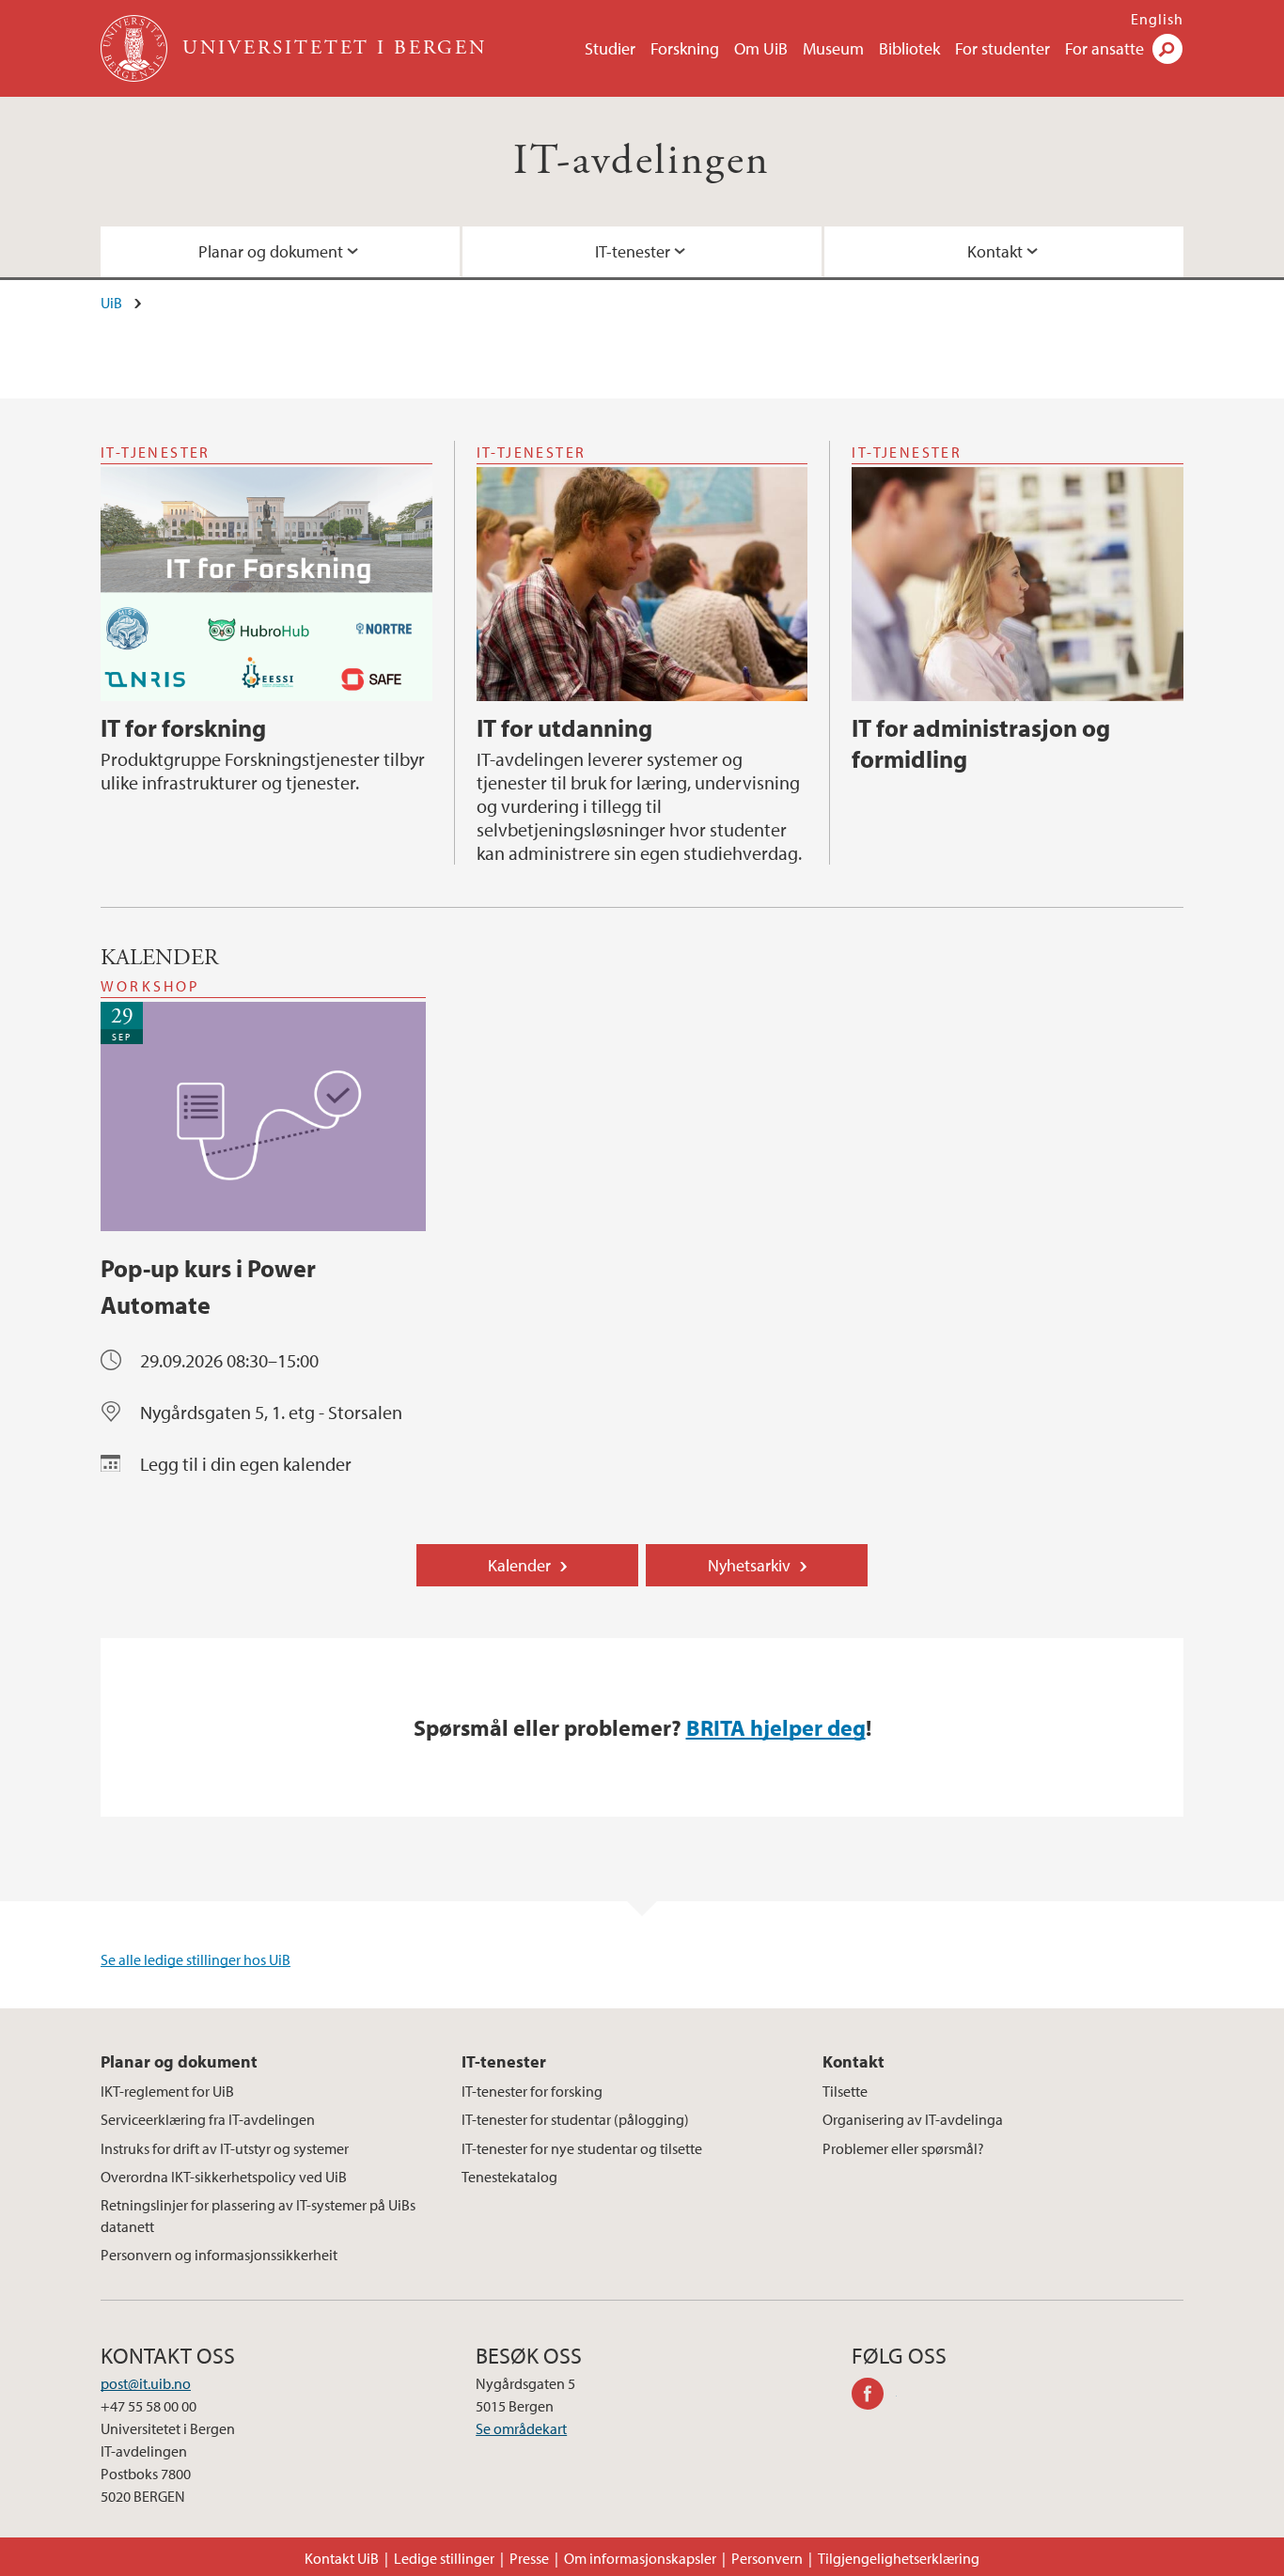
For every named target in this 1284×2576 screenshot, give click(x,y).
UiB (111, 303)
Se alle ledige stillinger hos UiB (196, 1959)
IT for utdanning (564, 728)
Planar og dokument (271, 251)
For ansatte (1104, 48)
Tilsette (845, 2091)
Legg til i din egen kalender (246, 1464)
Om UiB (761, 48)
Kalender (519, 1565)
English (1157, 19)
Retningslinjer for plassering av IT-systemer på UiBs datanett (258, 2215)
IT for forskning (183, 728)
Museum (833, 48)
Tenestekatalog (509, 2177)
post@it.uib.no (146, 2383)
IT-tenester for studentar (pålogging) (575, 2119)
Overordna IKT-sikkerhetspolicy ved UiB (224, 2177)
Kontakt (995, 251)
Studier (610, 48)
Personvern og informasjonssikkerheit (219, 2255)
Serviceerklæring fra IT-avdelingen (208, 2119)
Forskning (685, 48)
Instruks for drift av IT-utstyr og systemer (225, 2148)
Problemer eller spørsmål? (903, 2148)
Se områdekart (521, 2428)
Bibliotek (909, 48)
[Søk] (1167, 49)
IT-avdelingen (642, 161)
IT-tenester (633, 251)
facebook (874, 2396)
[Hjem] (136, 48)
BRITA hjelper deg (776, 1727)
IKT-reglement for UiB (167, 2091)
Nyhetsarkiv (749, 1565)
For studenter (1002, 48)
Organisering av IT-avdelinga (913, 2119)
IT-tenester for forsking (532, 2091)
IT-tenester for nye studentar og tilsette (582, 2148)
